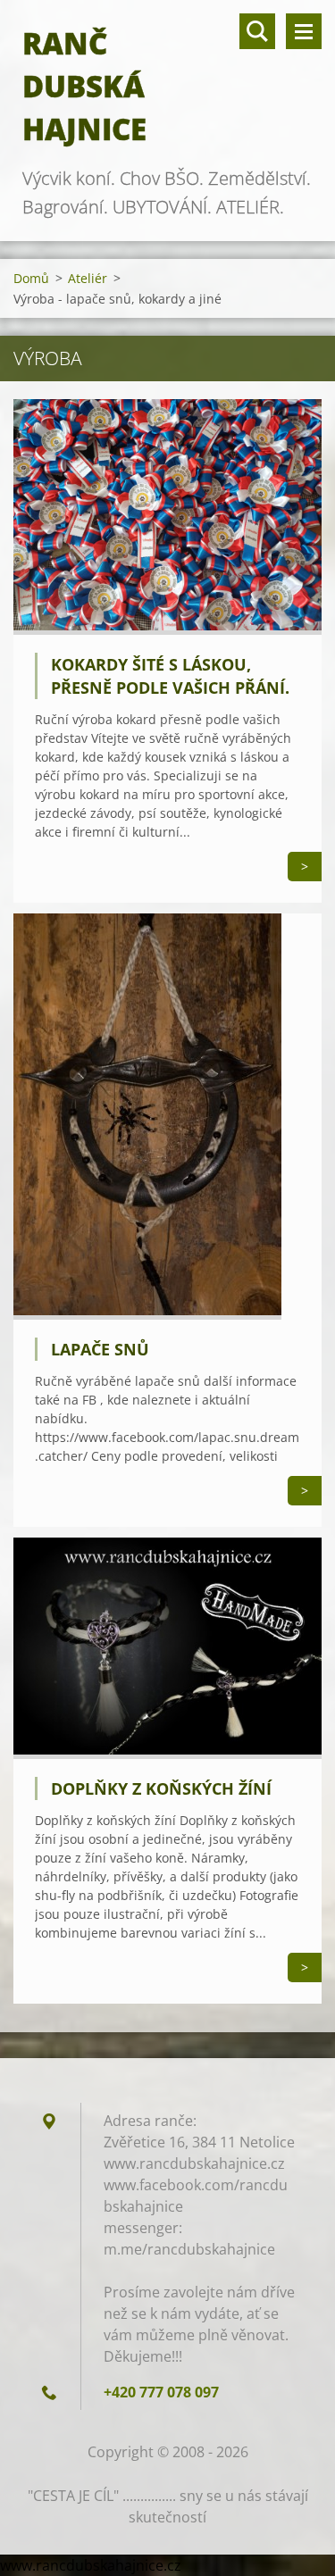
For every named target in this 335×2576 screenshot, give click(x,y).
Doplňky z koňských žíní (161, 1788)
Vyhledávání (257, 31)
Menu (304, 31)
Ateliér (88, 278)
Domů (31, 278)
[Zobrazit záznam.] (167, 629)
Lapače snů (100, 1349)
